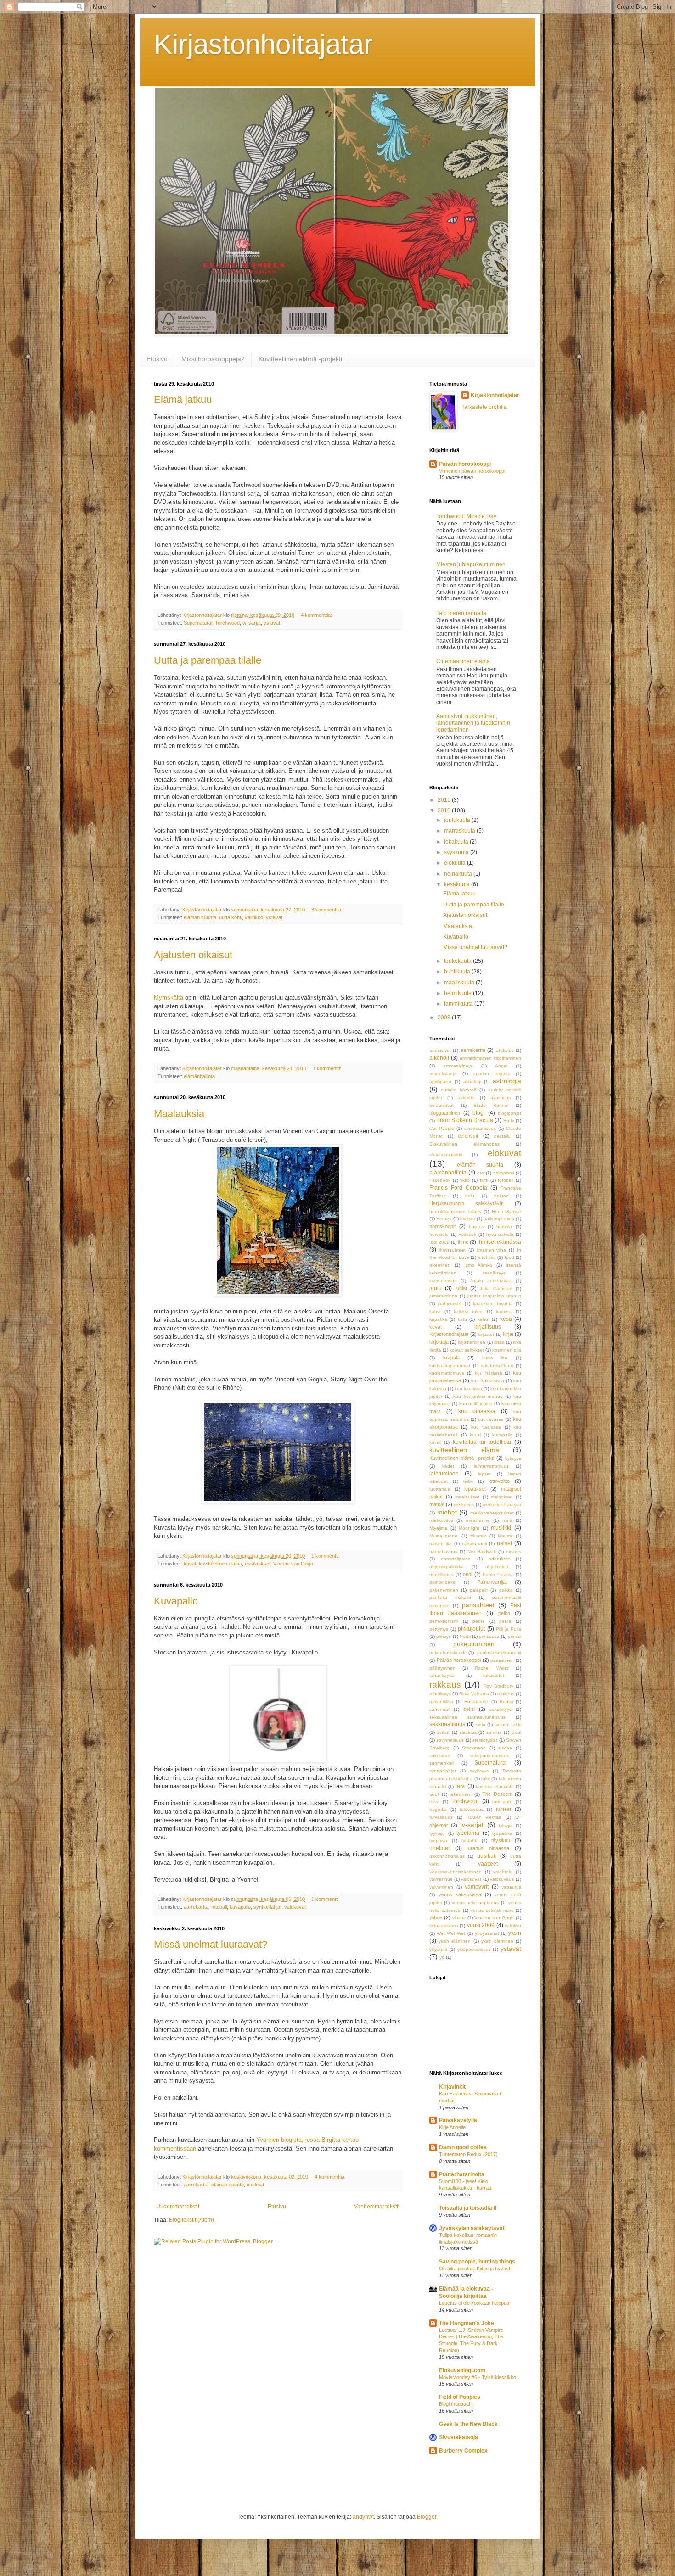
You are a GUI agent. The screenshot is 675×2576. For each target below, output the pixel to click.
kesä (506, 1319)
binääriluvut (442, 1105)
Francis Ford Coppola (458, 1188)
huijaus (476, 1227)
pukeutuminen (474, 1644)
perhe (479, 1621)
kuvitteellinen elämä (220, 1564)
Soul (516, 1732)
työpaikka (502, 1833)
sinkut (443, 1732)
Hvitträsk (467, 1234)
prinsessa (489, 1636)
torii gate (502, 1802)
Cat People (442, 1128)
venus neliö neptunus (475, 1903)
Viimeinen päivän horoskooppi (472, 471)
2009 (445, 1017)
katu (462, 1319)
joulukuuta (458, 820)
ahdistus (505, 1050)
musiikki (501, 1528)
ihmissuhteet (452, 1250)
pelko (504, 1613)
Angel (501, 1066)
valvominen (441, 1887)
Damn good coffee (463, 2147)
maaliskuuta (460, 983)
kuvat (190, 1564)
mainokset (502, 1497)
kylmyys (513, 1458)
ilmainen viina (492, 1250)
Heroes (444, 1219)
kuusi (475, 1435)
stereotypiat (485, 1740)
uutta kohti (231, 917)
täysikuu (501, 1840)
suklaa (505, 1748)
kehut (484, 1319)
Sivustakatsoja (458, 2437)
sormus (494, 1732)
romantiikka (441, 1702)
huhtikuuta (458, 972)
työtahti (469, 1841)
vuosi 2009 (481, 1925)
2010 (445, 810)
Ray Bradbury (498, 1686)
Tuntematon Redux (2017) (468, 2154)
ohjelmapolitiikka (447, 1567)
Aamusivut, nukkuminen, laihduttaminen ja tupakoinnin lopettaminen (473, 723)
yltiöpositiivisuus (474, 1949)
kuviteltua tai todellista (482, 1442)
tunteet (503, 1809)
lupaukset (475, 1489)
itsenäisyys (494, 1273)
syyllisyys (479, 1771)
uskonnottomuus (447, 1856)
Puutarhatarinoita (462, 2174)
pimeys (444, 1636)
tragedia (438, 1809)
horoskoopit (442, 1226)
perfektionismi (444, 1621)
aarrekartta (196, 1907)
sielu (481, 1724)
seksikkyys (501, 1709)
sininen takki (508, 1724)
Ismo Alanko (478, 1265)
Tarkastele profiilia (484, 407)
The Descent (497, 1794)
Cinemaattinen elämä (463, 661)
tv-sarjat (252, 623)
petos (505, 1621)
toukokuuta (458, 961)
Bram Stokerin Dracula (465, 1120)
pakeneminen (444, 1590)
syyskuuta (457, 852)
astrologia (507, 1081)
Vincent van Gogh (293, 1564)
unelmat (255, 2185)
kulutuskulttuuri (497, 1366)
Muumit (505, 1536)
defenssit (468, 1136)
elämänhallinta (199, 1076)
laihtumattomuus (491, 1466)
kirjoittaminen (472, 1342)
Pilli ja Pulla (509, 1629)
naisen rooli (475, 1544)
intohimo (487, 1257)
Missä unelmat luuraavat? (211, 1944)
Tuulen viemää (484, 1817)
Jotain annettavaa (491, 1281)
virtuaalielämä (444, 1925)
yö (442, 1957)
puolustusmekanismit (499, 1652)
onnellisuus (441, 1574)
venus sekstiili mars (492, 1910)
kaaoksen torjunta (493, 1304)
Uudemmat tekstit (178, 2207)
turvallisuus (441, 1817)
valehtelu (503, 1872)
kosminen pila (507, 1350)
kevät (436, 1327)
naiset (504, 1543)
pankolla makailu (450, 1597)
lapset (484, 1474)
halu (470, 1196)
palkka (506, 1590)
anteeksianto (443, 1074)
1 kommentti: (328, 1068)
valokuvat (295, 1907)
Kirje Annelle (452, 2127)
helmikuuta (458, 993)
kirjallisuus (488, 1327)
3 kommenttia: (328, 910)
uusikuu (487, 1856)
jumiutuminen (443, 1296)
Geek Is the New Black (468, 2424)
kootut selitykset (467, 1350)
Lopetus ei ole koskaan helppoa (474, 2303)
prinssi (515, 1636)
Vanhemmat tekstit (377, 2207)
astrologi (472, 1081)
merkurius (464, 1505)
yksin (515, 1933)
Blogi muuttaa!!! (456, 2404)
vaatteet (488, 1864)
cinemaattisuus (480, 1128)
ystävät (272, 623)
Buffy (509, 1120)
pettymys (439, 1629)
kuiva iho (495, 1358)
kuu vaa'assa (486, 1427)
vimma (459, 1918)
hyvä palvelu (500, 1234)
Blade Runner (491, 1105)
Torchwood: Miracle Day (466, 516)
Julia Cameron (496, 1288)
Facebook (440, 1180)
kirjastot (486, 1334)
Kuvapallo (176, 1601)
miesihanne (478, 1520)
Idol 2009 (439, 1242)
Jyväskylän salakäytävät (472, 2228)
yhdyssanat (487, 1933)
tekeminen (461, 1794)
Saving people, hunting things (477, 2262)
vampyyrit (477, 1887)
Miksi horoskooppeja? (213, 359)
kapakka (438, 1319)
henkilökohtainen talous (455, 1211)
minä (507, 1520)
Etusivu (157, 359)
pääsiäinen (502, 1660)
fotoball (219, 1907)
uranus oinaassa (489, 1848)
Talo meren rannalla (461, 613)
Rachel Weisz (492, 1668)
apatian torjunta (492, 1074)
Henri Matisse (507, 1211)
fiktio (465, 1180)
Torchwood (227, 623)
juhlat (461, 1288)
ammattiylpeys (458, 1066)
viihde (436, 1917)
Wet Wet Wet (451, 1933)
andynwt (363, 2517)
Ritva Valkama (474, 1694)
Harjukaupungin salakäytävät (467, 1203)
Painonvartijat (492, 1582)
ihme (463, 1242)
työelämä (468, 1833)
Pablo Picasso (498, 1574)
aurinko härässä (458, 1090)
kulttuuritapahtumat (450, 1366)
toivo (434, 1802)
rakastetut (494, 1675)
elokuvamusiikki (446, 1154)
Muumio (478, 1536)
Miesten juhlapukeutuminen (471, 564)
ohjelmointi (497, 1567)
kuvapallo (240, 1907)
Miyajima (438, 1528)
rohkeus (506, 1694)
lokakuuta (457, 842)
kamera (504, 1311)
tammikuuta (459, 1004)
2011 (445, 800)
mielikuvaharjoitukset (492, 1513)
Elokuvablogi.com (462, 2370)
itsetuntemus (443, 1281)
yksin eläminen (455, 1941)
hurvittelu (439, 1234)
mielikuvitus (441, 1520)
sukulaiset (440, 1756)
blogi (479, 1113)
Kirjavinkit (452, 2087)
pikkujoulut (471, 1629)
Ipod (509, 1257)
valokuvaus (502, 1879)
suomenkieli (442, 1763)
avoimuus (501, 1098)
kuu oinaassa (477, 1411)
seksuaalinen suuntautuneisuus (467, 1717)
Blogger (427, 2517)
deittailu (502, 1136)
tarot (434, 1794)
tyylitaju (437, 1833)
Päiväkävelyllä (458, 2120)
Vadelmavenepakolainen (456, 1872)
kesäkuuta (458, 884)
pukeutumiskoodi (447, 1652)
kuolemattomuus (447, 1373)
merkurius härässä (502, 1505)
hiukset (468, 1219)
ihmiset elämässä (499, 1242)
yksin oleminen (497, 1941)
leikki (468, 1481)
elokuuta (456, 863)
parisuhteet (478, 1605)
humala (504, 1227)
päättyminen (442, 1668)
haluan (501, 1196)
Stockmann (474, 1748)
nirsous (514, 1551)
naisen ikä (441, 1544)
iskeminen (440, 1265)
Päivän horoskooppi (465, 464)
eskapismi (503, 1173)
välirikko (254, 917)
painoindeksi (443, 1582)
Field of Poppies (460, 2397)
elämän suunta (200, 917)
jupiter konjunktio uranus (494, 1296)
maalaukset (258, 1564)
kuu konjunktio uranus (478, 1396)
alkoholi (439, 1058)
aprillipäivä (440, 1081)
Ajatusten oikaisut (193, 955)
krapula (451, 1358)
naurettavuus (443, 1551)
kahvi (435, 1311)
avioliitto (466, 1098)
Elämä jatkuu (183, 400)
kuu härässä (489, 1373)
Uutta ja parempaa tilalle (208, 660)
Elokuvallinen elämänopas (464, 1144)
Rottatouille (476, 1702)
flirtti (484, 1180)
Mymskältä (169, 997)
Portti (465, 1636)
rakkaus (445, 1685)
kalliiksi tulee (468, 1311)
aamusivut (440, 1050)
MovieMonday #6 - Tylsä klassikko (478, 2377)
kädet (448, 1466)
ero (481, 1173)
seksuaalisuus (447, 1724)
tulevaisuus (472, 1809)
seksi (469, 1709)
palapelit (479, 1590)
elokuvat (504, 1153)
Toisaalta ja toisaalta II (468, 2208)
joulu (436, 1288)
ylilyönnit (438, 1949)
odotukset (499, 1559)
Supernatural (198, 623)
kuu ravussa (491, 1419)
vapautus (511, 1887)
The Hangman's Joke (467, 2323)
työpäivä (438, 1841)
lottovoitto (499, 1481)
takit (486, 1779)
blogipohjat (509, 1113)
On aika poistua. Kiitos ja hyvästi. (476, 2269)
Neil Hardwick (482, 1551)
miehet (447, 1512)
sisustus (468, 1732)
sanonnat (439, 1709)
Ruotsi (506, 1702)
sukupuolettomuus (489, 1756)
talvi (461, 1786)
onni (467, 1574)
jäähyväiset (450, 1304)
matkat (437, 1504)
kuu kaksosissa (487, 1381)
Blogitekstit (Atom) (191, 2220)
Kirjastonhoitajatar (263, 44)
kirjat (508, 1334)
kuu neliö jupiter (476, 1404)
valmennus (441, 1879)
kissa (499, 1342)
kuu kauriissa (468, 1389)
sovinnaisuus (450, 1740)
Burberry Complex (463, 2451)
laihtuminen (444, 1474)
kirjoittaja (439, 1342)
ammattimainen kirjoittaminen (490, 1058)
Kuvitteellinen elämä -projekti (300, 359)
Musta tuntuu (444, 1536)
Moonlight (469, 1528)
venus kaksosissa (460, 1894)
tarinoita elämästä (495, 1786)
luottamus (440, 1489)
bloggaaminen (445, 1113)
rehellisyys (440, 1694)
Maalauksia (179, 1114)
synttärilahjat (267, 1907)
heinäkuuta (459, 874)
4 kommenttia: (317, 615)
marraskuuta (460, 831)
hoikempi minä (499, 1219)
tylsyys (506, 1825)
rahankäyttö (442, 1675)
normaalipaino (456, 1559)
